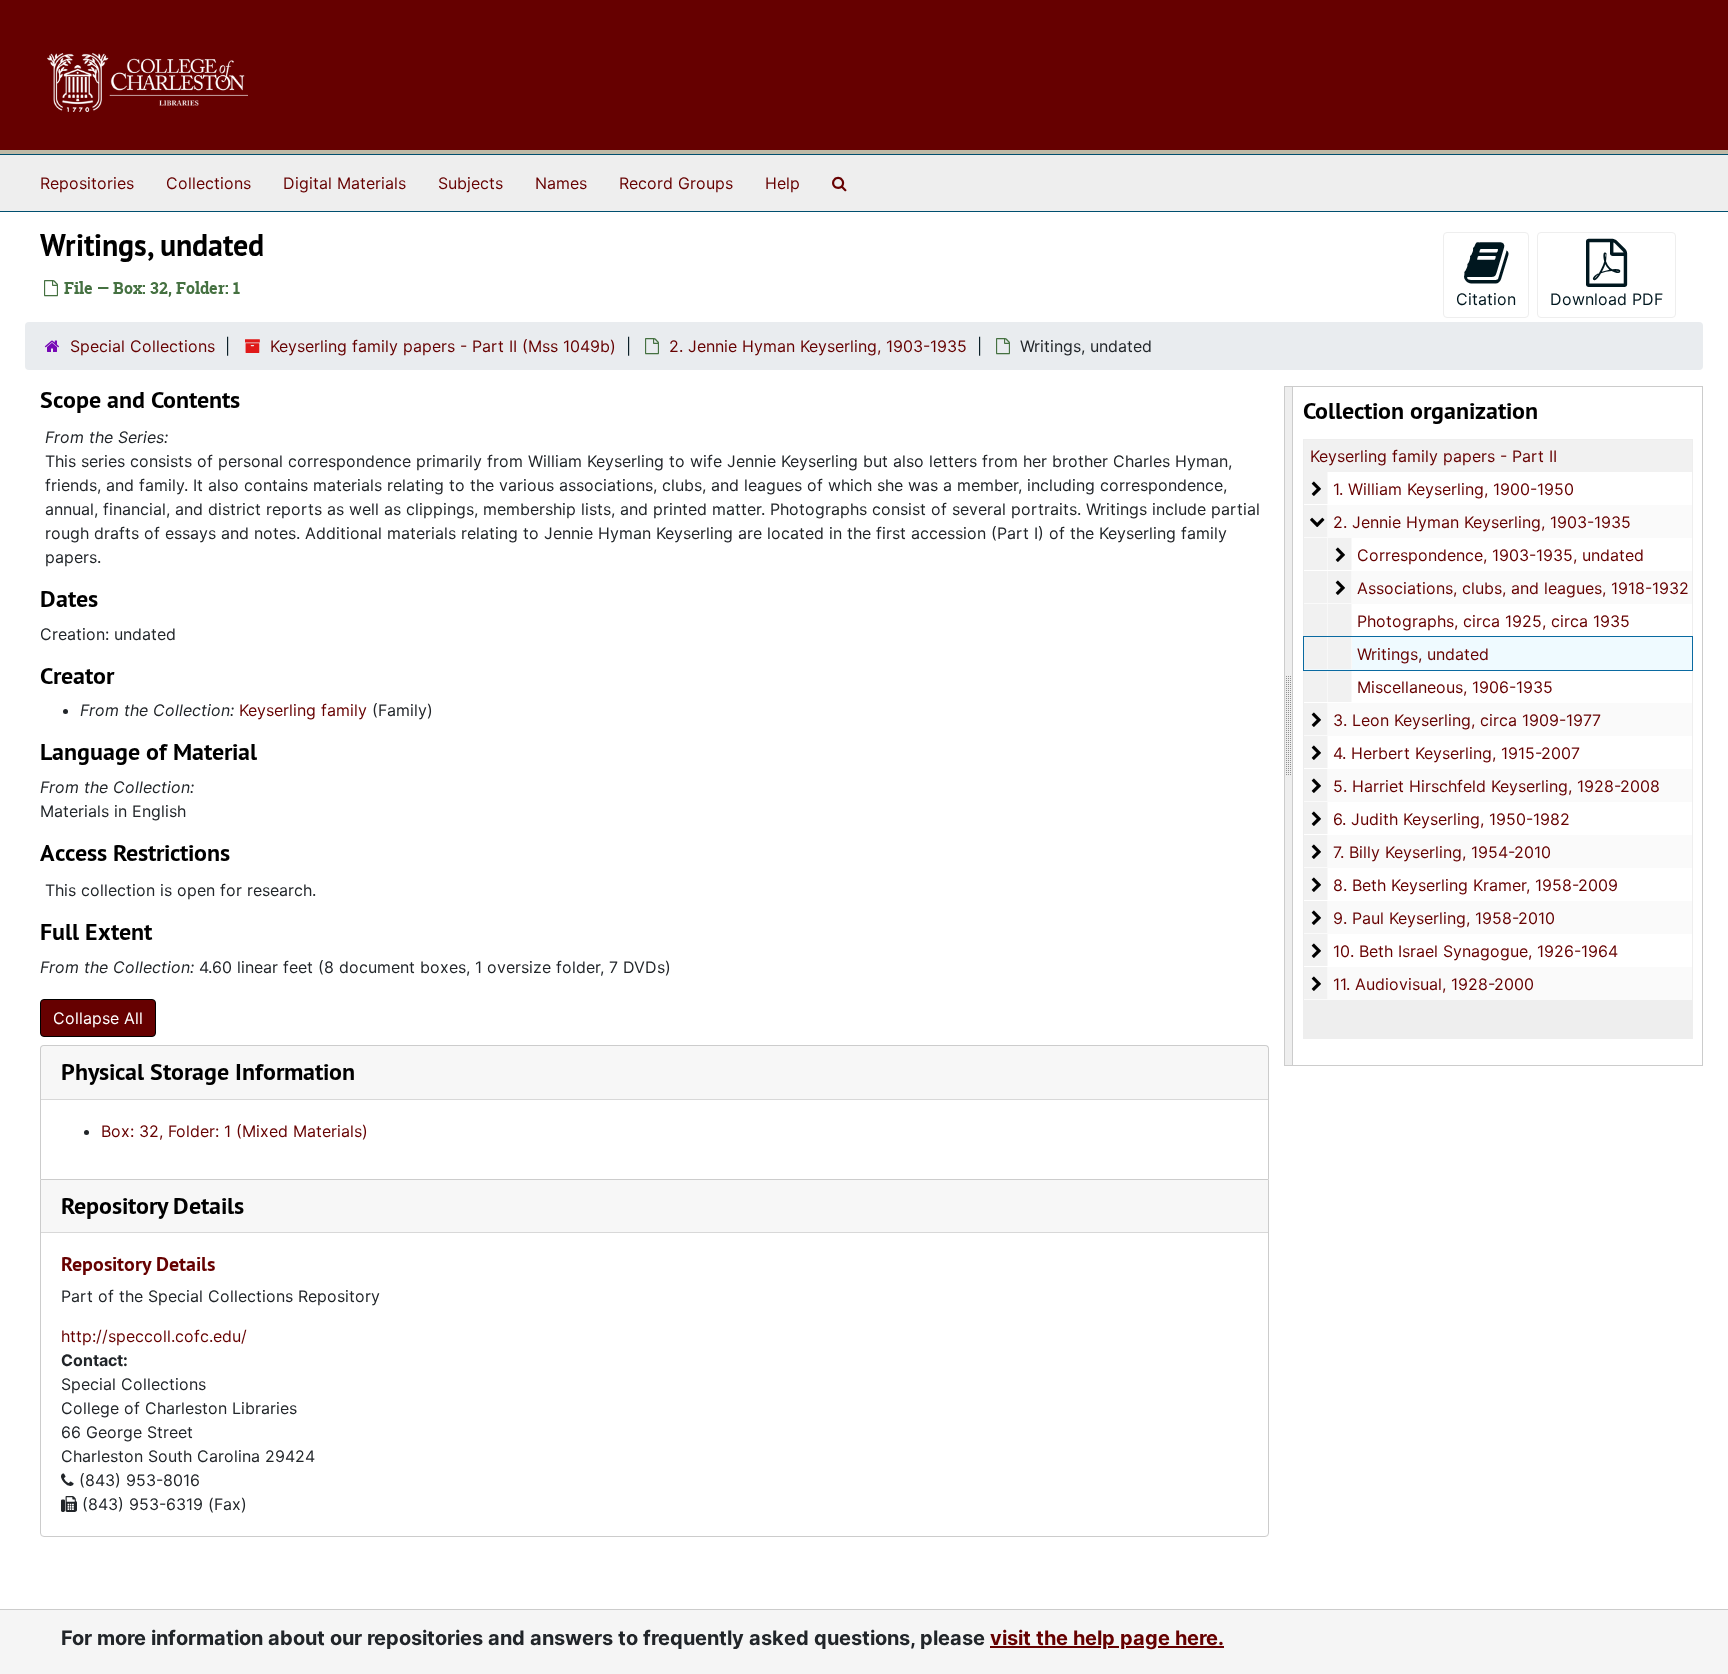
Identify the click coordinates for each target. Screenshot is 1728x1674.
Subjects (470, 183)
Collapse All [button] (98, 1018)
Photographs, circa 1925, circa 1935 (1493, 621)
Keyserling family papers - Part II (1433, 456)
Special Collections (142, 346)
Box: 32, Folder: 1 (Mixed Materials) (234, 1131)
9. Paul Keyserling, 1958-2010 (1444, 918)
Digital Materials (344, 183)
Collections (208, 183)
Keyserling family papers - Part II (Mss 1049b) (443, 346)
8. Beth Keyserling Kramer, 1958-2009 (1475, 885)
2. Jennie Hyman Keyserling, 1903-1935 (818, 346)
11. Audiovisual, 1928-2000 (1433, 984)
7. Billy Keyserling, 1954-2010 (1442, 852)
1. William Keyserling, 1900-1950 (1453, 489)
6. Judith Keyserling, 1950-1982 (1451, 819)
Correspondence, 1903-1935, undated (1500, 555)
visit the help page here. (1107, 1638)
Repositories (87, 183)
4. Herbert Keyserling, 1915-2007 (1456, 753)
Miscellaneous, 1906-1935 (1455, 687)
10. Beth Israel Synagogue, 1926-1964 (1475, 951)
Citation (1486, 299)
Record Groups (676, 183)
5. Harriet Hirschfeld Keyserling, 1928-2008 (1496, 786)
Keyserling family (303, 710)
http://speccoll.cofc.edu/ (154, 1336)
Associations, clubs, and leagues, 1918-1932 (1523, 588)
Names (561, 183)
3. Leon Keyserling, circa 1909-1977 (1467, 720)
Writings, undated (1423, 654)
